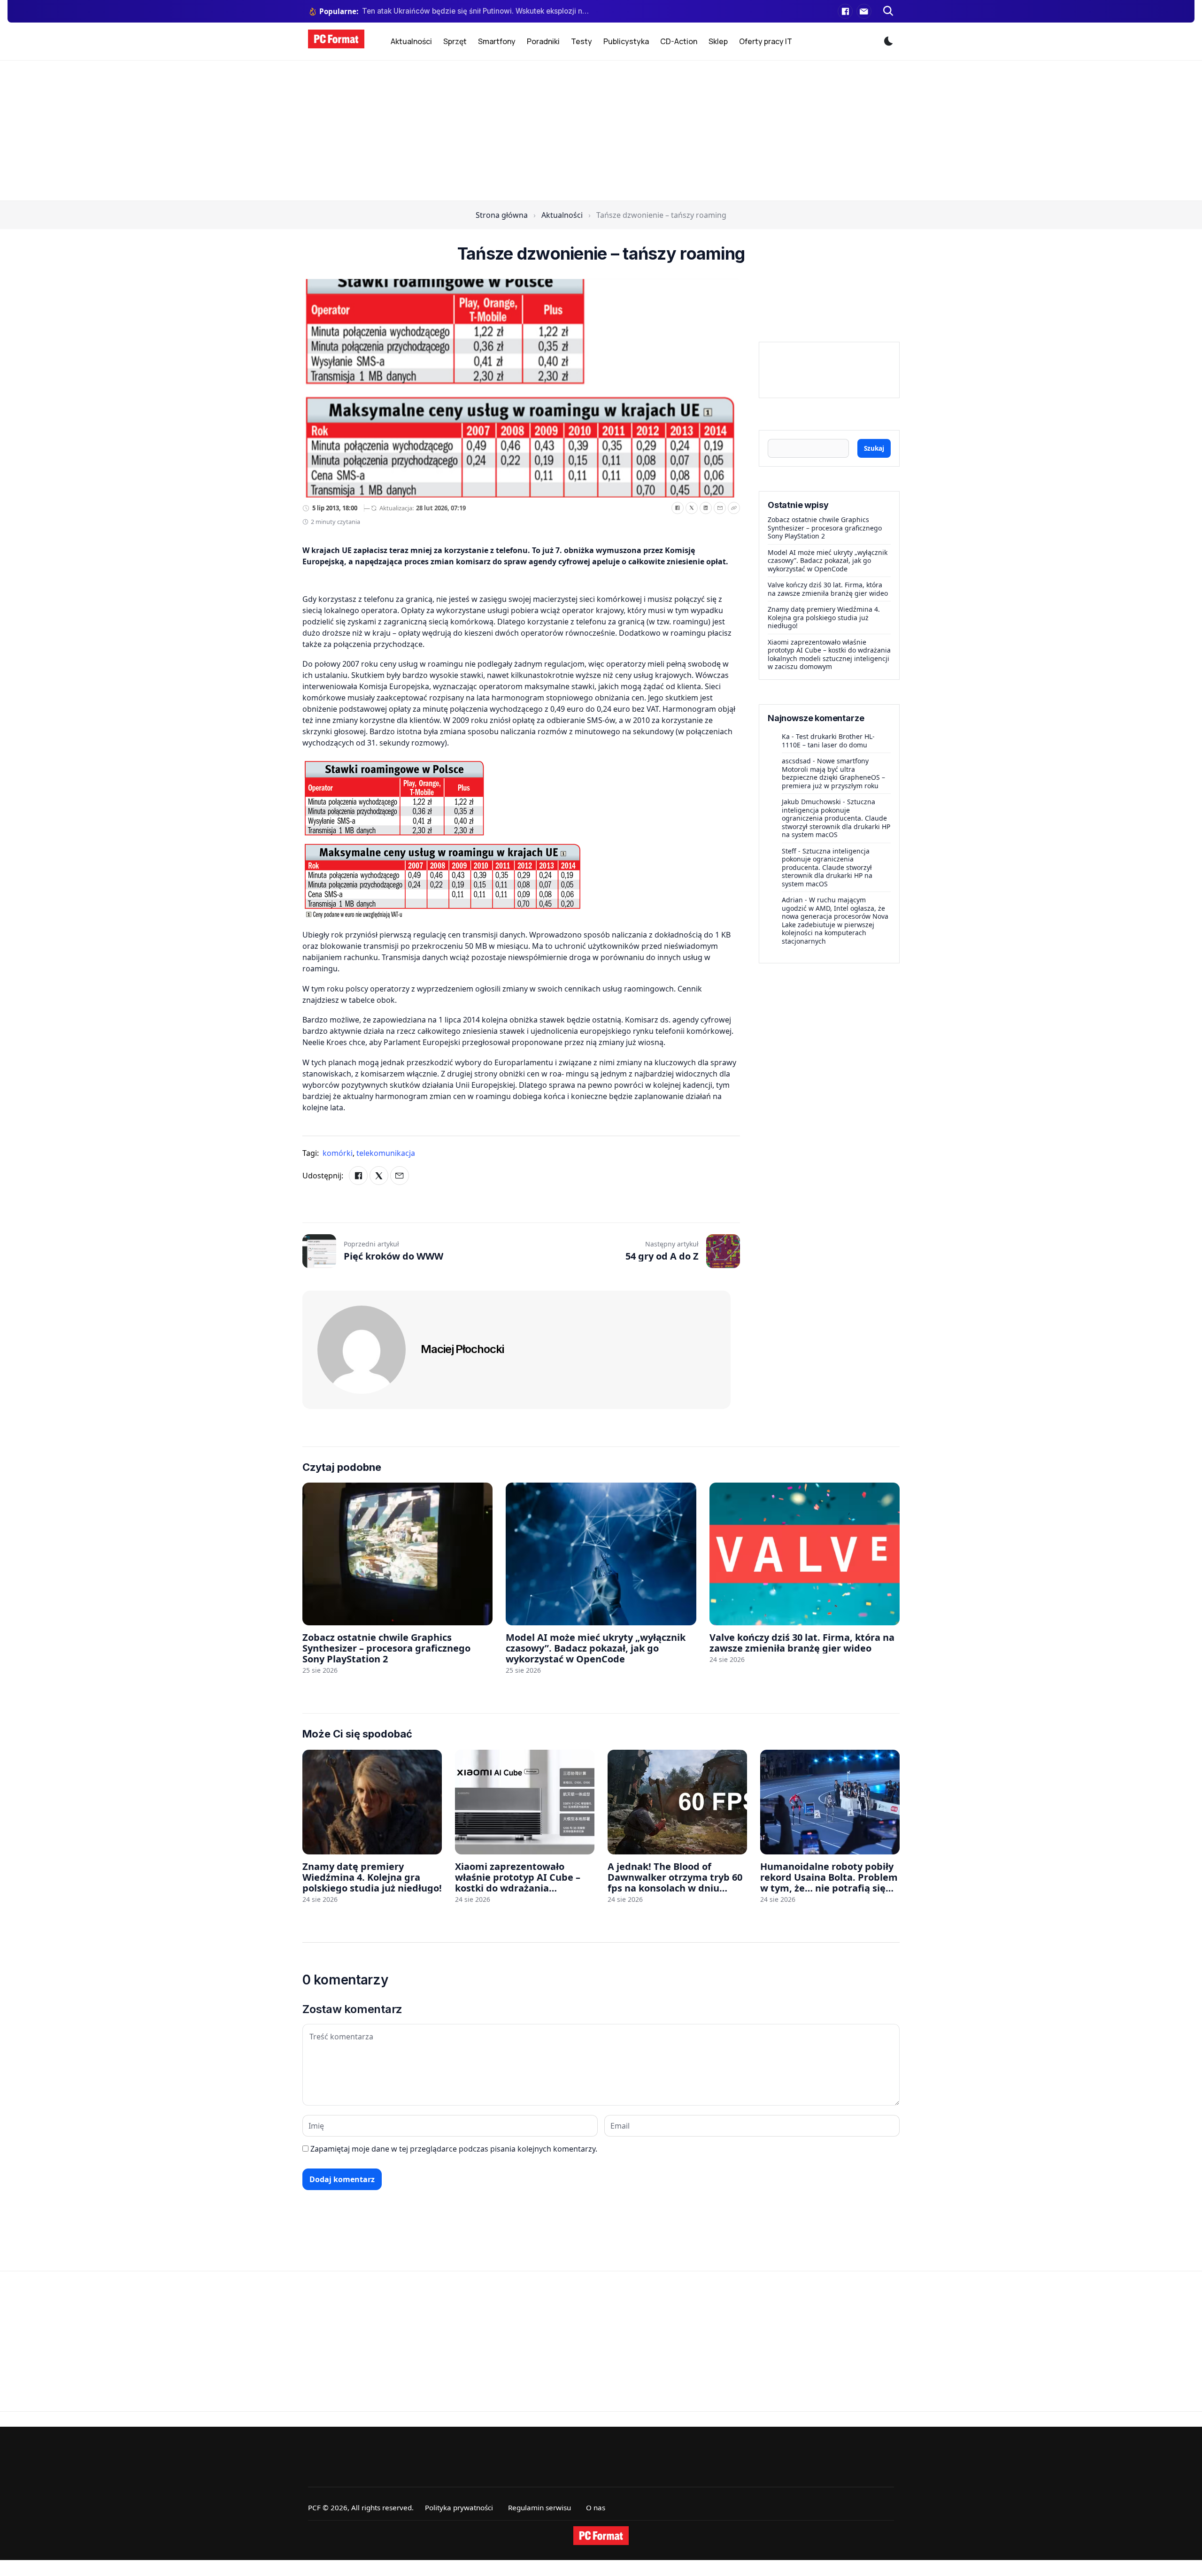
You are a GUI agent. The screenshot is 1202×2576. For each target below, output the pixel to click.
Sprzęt (455, 41)
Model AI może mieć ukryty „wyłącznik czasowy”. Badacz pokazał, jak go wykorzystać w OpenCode (828, 561)
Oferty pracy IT (766, 41)
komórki (339, 1153)
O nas (596, 2507)
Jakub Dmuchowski (811, 802)
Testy (582, 41)
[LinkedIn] (706, 508)
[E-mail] (864, 11)
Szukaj (874, 448)
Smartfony (497, 41)
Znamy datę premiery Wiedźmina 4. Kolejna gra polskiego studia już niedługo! (824, 617)
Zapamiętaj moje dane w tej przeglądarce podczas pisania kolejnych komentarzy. (454, 2149)
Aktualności (411, 41)
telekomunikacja (386, 1153)
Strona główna (502, 215)
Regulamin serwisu (539, 2507)
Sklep (718, 41)
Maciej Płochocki (462, 1349)
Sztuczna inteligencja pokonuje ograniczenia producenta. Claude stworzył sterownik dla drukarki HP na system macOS (836, 818)
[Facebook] (845, 11)
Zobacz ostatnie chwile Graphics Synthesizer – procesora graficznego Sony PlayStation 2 (825, 528)
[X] (692, 508)
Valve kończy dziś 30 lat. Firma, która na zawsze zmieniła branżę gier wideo (828, 589)
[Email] (720, 508)
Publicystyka (626, 41)
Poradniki (543, 41)
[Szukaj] (888, 11)
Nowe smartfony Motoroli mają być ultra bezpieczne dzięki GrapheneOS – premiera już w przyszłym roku (833, 773)
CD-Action (679, 41)
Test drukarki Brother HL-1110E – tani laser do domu (828, 741)
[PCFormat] (601, 2536)
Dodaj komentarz (342, 2179)
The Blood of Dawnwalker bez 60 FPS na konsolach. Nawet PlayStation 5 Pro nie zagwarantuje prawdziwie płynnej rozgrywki (476, 11)
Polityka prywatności (459, 2507)
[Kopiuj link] (734, 508)
